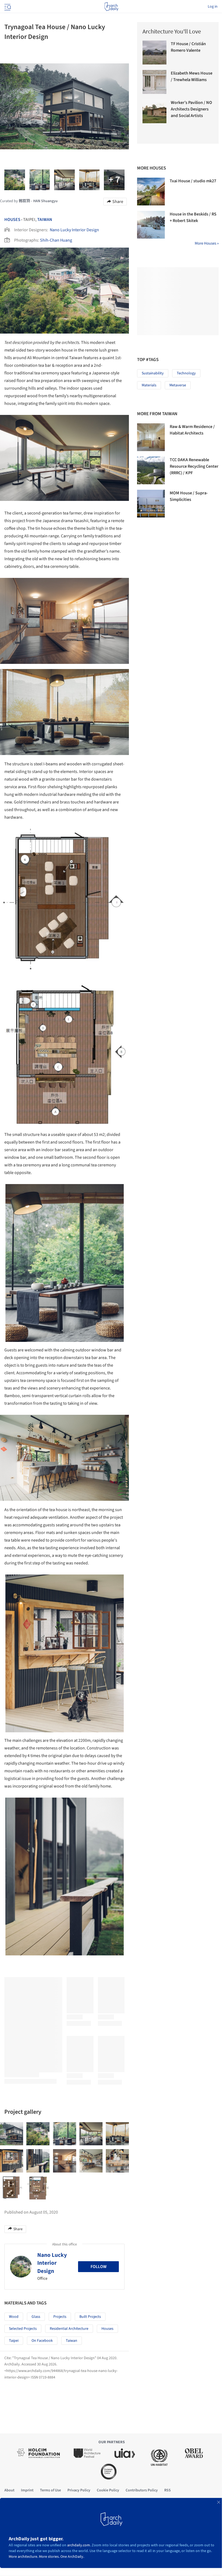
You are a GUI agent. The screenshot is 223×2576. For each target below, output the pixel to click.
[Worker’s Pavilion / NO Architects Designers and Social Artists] (154, 111)
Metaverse (178, 385)
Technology (186, 373)
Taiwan (45, 220)
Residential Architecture (69, 2329)
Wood (14, 2317)
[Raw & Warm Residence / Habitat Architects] (151, 437)
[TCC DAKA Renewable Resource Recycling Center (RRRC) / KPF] (151, 470)
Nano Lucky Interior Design (74, 230)
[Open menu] (7, 7)
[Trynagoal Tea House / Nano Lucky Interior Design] (12, 2134)
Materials (149, 385)
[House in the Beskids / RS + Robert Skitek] (151, 225)
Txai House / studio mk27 (193, 181)
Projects (60, 2317)
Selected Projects (23, 2329)
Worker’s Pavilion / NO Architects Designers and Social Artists (191, 109)
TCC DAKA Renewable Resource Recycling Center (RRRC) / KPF (194, 466)
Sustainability (153, 373)
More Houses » (207, 243)
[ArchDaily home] (111, 7)
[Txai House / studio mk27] (151, 192)
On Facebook (42, 2341)
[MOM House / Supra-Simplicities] (151, 504)
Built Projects (90, 2317)
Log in (213, 7)
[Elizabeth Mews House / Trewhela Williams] (154, 82)
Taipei (14, 2341)
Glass (36, 2317)
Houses (12, 220)
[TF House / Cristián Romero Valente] (154, 53)
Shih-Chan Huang (56, 240)
